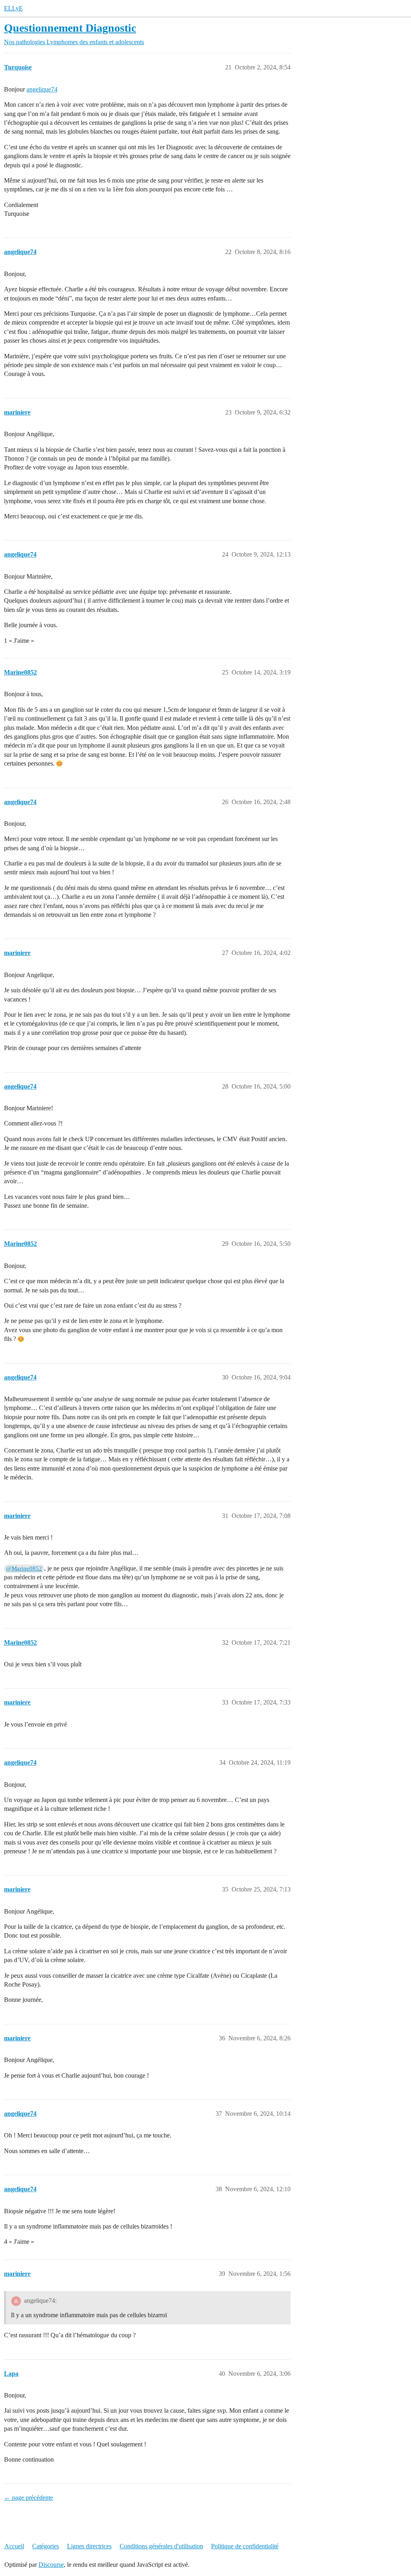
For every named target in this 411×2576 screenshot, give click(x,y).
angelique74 (42, 89)
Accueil (14, 2546)
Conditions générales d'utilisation (161, 2546)
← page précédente (28, 2498)
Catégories (46, 2546)
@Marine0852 (24, 1568)
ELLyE (13, 8)
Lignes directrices (89, 2546)
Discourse (51, 2565)
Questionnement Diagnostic (70, 28)
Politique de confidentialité (245, 2546)
